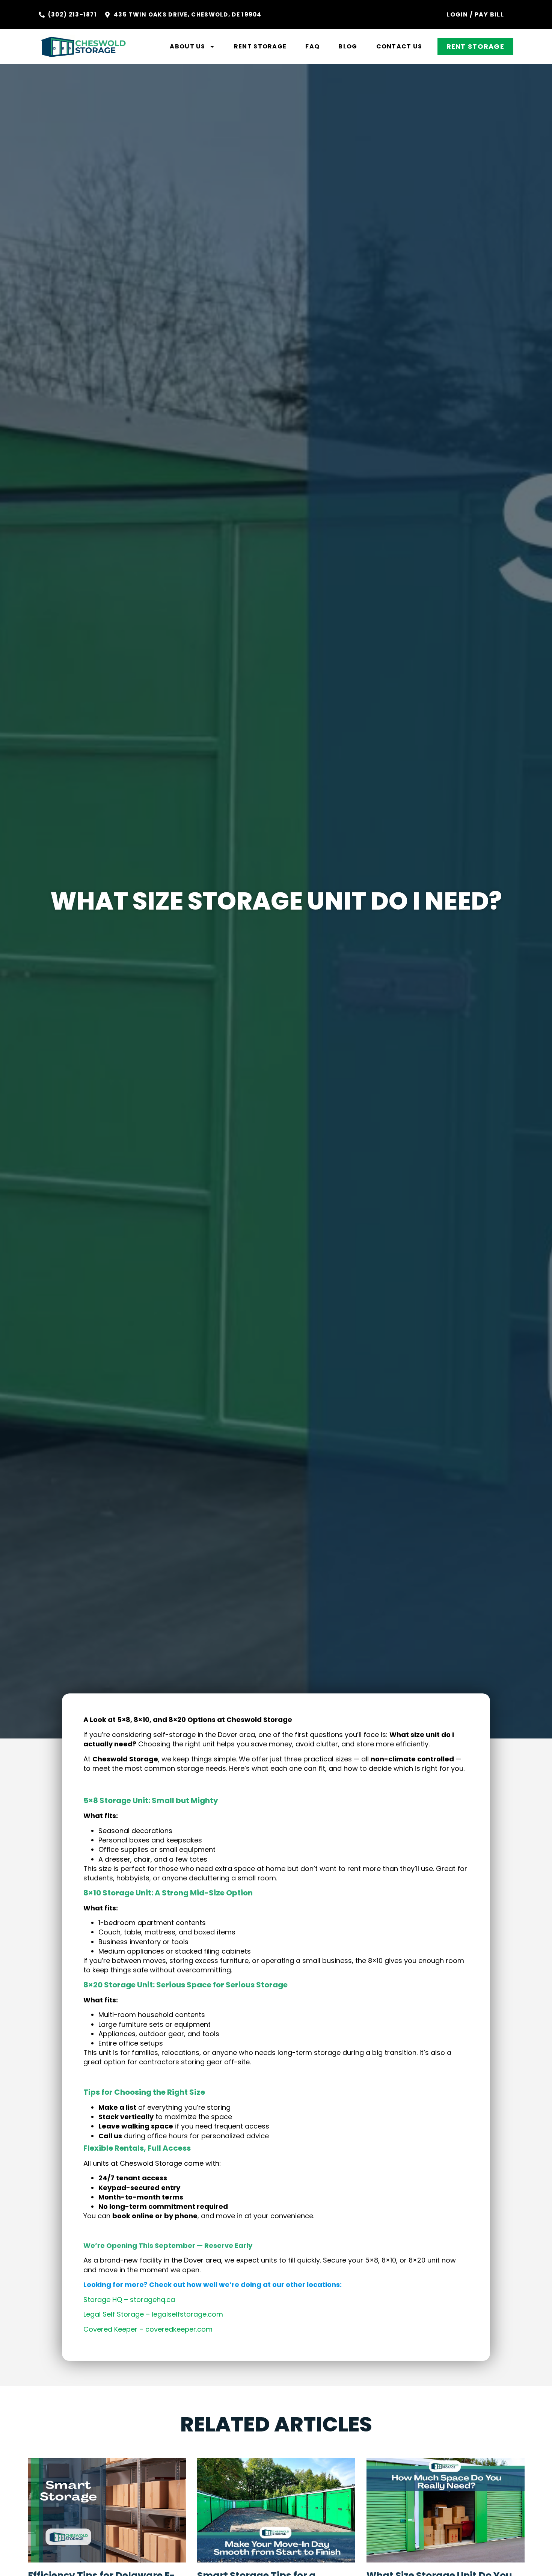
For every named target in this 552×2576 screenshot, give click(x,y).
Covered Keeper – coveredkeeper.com (148, 2329)
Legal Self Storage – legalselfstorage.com (153, 2314)
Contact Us (399, 46)
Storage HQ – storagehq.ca (129, 2300)
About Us (187, 46)
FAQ (312, 46)
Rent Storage (260, 46)
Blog (348, 46)
